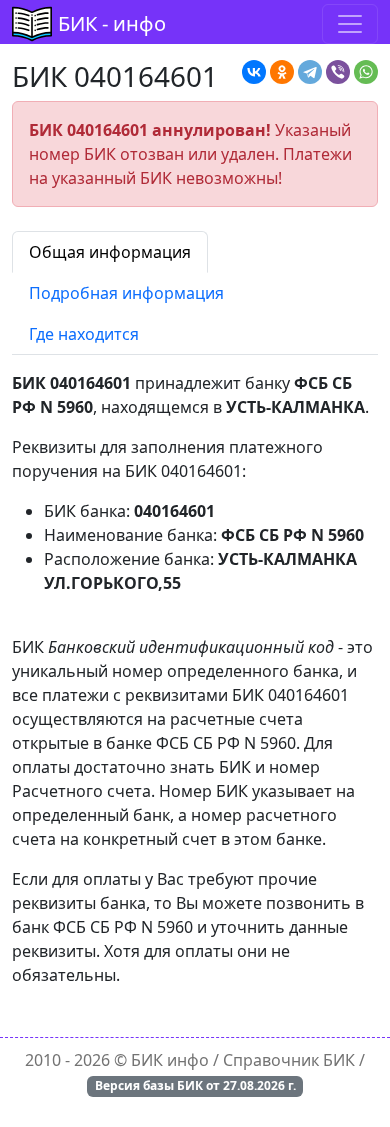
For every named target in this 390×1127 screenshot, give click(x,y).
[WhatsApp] (366, 72)
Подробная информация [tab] (126, 293)
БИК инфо (170, 1060)
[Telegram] (310, 72)
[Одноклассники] (282, 72)
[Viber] (338, 72)
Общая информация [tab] (110, 252)
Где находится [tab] (84, 334)
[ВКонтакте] (254, 72)
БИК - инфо (112, 23)
